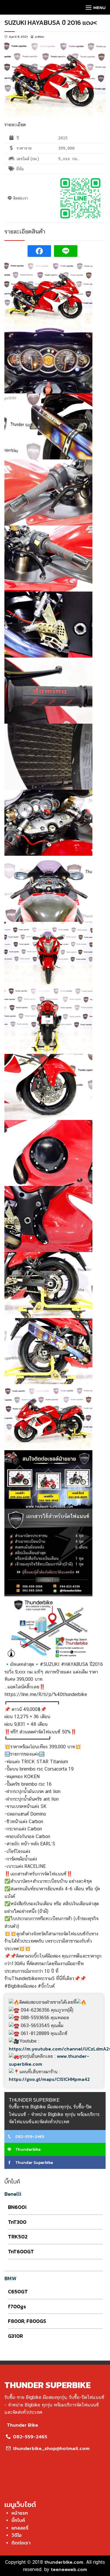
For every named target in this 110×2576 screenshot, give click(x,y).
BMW (10, 2278)
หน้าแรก (20, 2513)
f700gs (17, 2306)
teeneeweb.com (69, 2569)
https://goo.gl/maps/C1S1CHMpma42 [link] (49, 2079)
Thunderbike (27, 2149)
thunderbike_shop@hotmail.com (51, 2448)
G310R (15, 2336)
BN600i (17, 2207)
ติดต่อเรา (21, 2543)
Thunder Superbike (34, 2163)
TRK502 (18, 2237)
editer (40, 37)
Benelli (13, 2194)
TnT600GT (21, 2251)
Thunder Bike (22, 2425)
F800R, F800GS (27, 2321)
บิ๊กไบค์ (18, 2520)
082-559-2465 (29, 2137)
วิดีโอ (17, 2535)
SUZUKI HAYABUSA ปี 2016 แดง (49, 23)
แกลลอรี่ (20, 2528)
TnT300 (17, 2222)
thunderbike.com (64, 2562)
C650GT (18, 2291)
